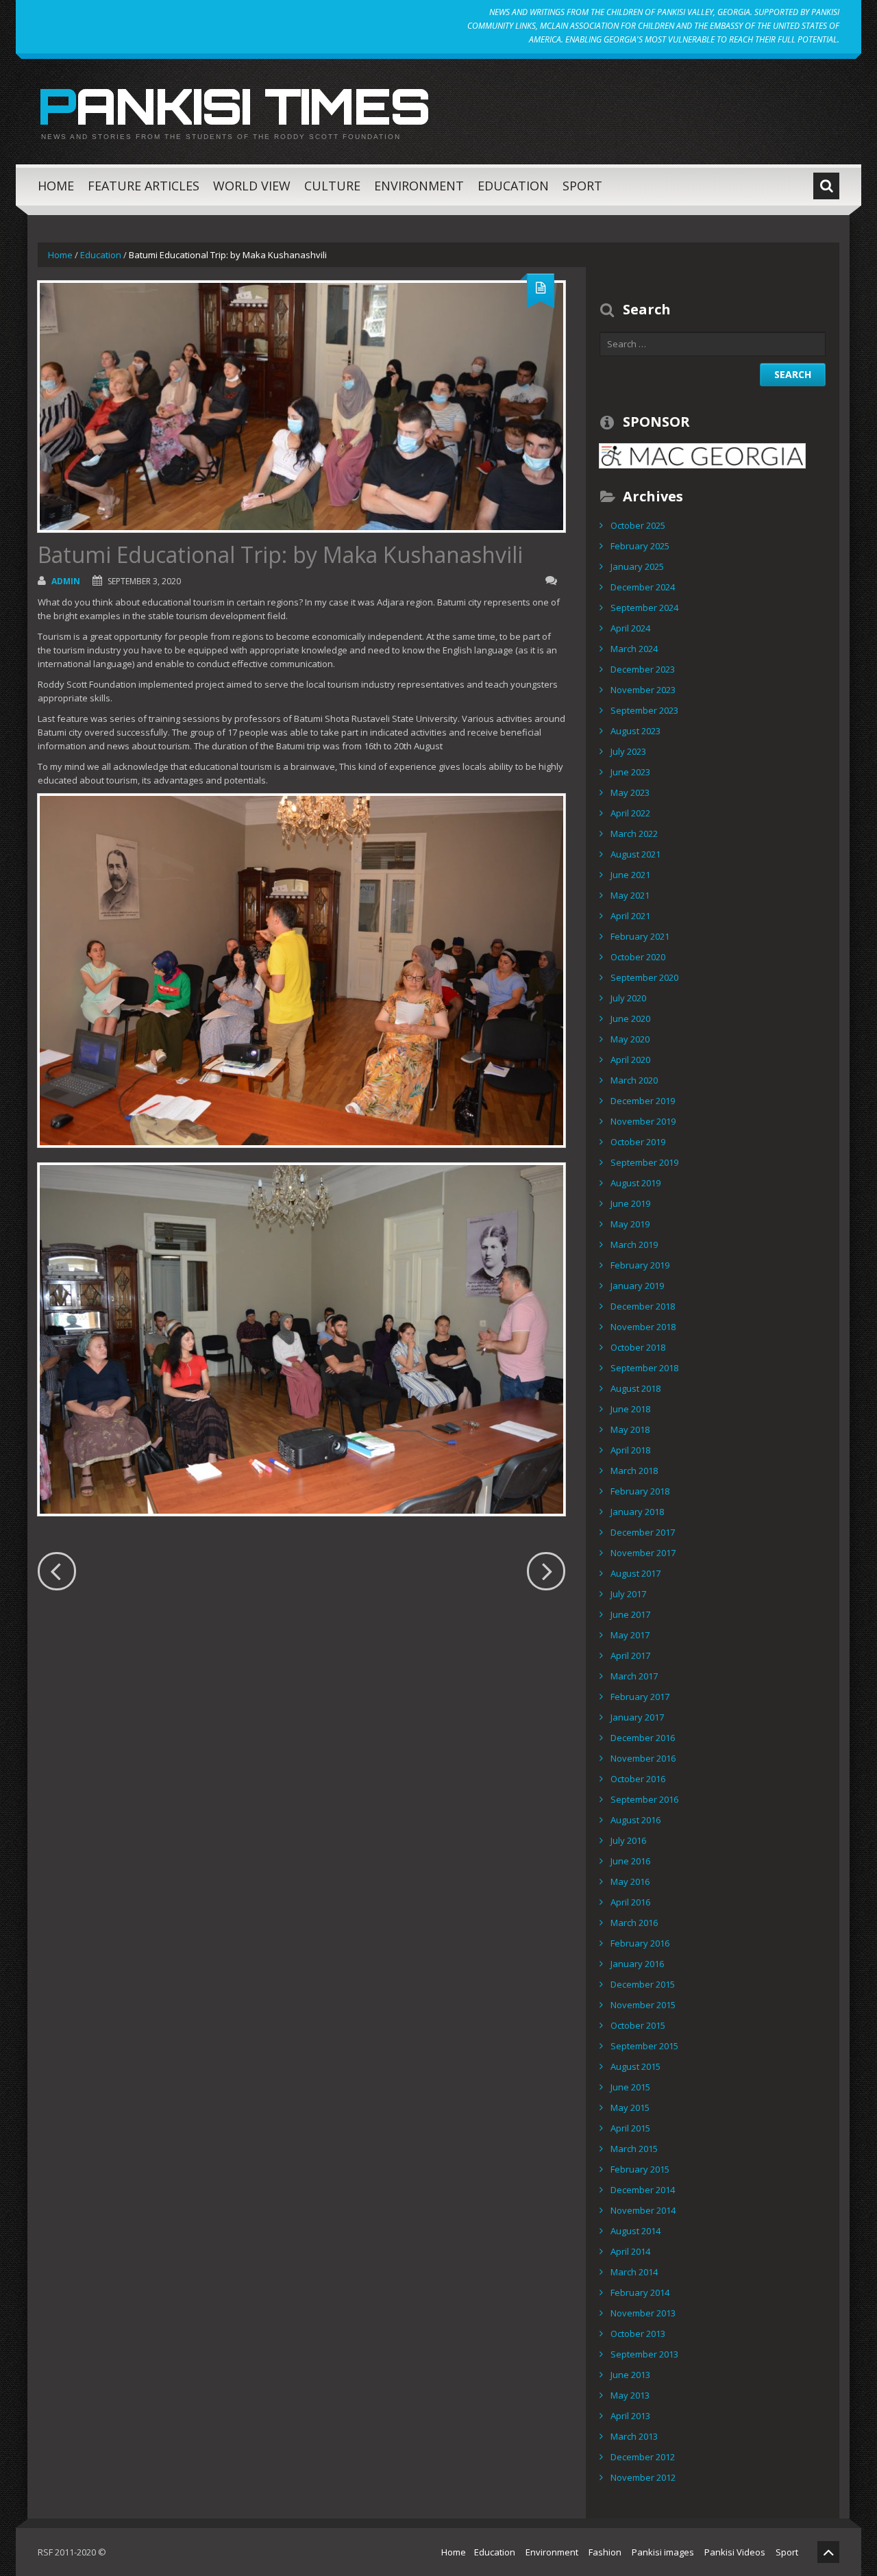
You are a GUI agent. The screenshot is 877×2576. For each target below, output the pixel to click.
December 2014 (643, 2190)
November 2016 (643, 1758)
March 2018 (634, 1471)
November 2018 (643, 1327)
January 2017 (637, 1717)
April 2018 (630, 1450)
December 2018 (643, 1306)
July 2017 (628, 1594)
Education (513, 186)
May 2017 (630, 1635)
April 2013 (630, 2416)
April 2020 (630, 1060)
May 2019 (630, 1224)
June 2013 (630, 2375)
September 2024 (644, 608)
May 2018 (630, 1429)
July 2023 (628, 751)
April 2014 (630, 2251)
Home (56, 186)
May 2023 (630, 792)
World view (252, 186)
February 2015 (640, 2169)
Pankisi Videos (735, 2552)
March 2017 (634, 1676)
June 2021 (630, 875)
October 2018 (638, 1347)
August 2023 (635, 731)
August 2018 (635, 1388)
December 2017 (643, 1532)
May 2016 (630, 1881)
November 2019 (643, 1121)
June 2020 (630, 1018)
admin (66, 581)
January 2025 (637, 566)
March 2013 (634, 2436)
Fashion (605, 2552)
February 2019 (640, 1265)
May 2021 (630, 895)
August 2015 (635, 2066)
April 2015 (630, 2128)
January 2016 (637, 1964)
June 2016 (630, 1861)
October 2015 (638, 2025)
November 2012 (643, 2477)
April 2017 (630, 1655)
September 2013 (644, 2354)
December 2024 (643, 587)
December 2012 (643, 2457)
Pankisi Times (234, 105)
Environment (419, 186)
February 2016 (640, 1943)
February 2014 (640, 2292)
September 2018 (644, 1368)
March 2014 (634, 2272)
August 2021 (635, 854)
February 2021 (640, 936)
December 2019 (643, 1101)
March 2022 (634, 834)
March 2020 (634, 1080)
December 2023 (643, 669)
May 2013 (630, 2395)
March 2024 (634, 649)
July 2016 (628, 1840)
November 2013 (643, 2313)
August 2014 (635, 2231)
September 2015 (644, 2046)
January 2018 (637, 1512)
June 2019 (630, 1203)
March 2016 (634, 1923)
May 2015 (630, 2108)
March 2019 (634, 1245)
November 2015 (643, 2005)
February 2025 (640, 546)
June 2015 (630, 2087)
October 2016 (638, 1779)
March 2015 (634, 2149)
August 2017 (635, 1573)
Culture (332, 186)
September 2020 (644, 977)
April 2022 (630, 813)
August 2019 (635, 1183)
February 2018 (640, 1491)
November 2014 (643, 2210)
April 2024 (630, 628)
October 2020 (638, 957)
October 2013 (638, 2334)
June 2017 (630, 1614)
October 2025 (638, 525)
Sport (582, 186)
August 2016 (635, 1820)
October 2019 (638, 1142)
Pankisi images (663, 2552)
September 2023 (644, 710)
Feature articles (144, 186)
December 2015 (643, 1984)
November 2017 (643, 1553)
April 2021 (630, 916)
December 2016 (643, 1738)
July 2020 (628, 998)
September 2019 (644, 1162)
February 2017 (640, 1697)
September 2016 (644, 1799)
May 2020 (630, 1039)
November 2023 (643, 690)
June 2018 (630, 1409)
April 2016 (630, 1902)
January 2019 (637, 1286)
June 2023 (630, 772)
